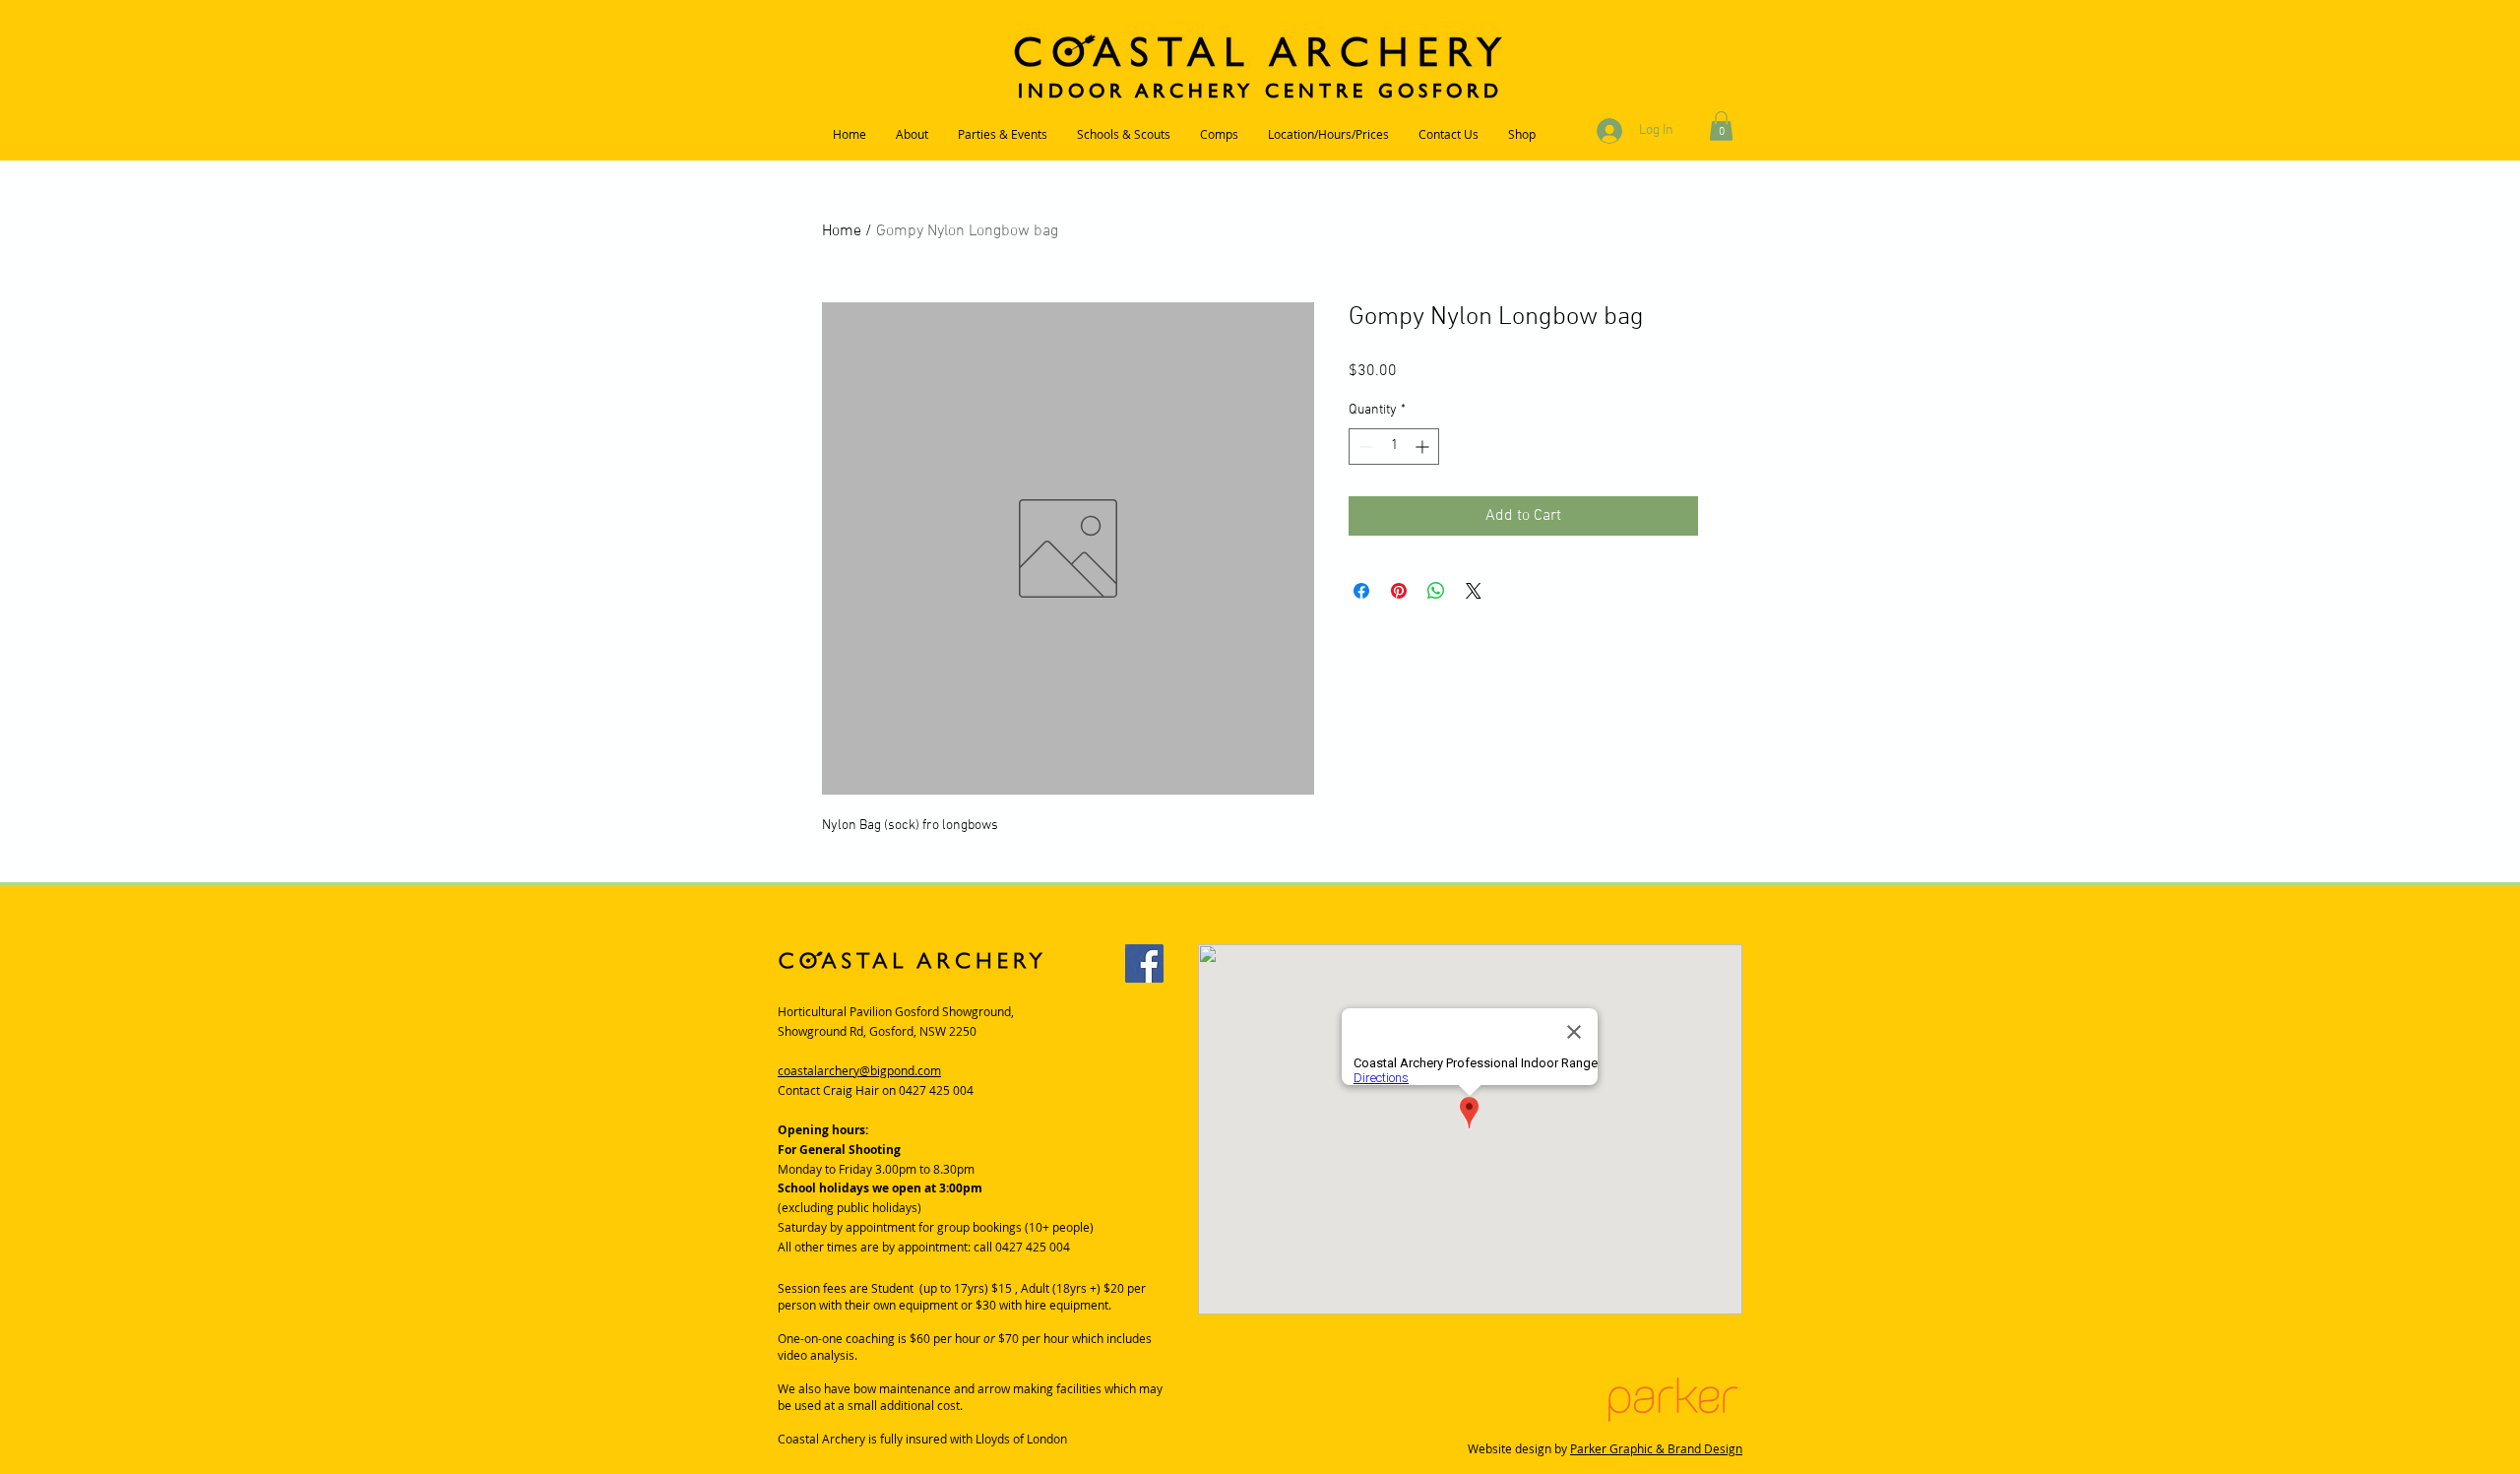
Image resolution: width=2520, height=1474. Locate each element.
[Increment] (1424, 447)
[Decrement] (1364, 447)
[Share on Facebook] (1361, 591)
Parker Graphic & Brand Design (1656, 1448)
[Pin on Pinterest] (1399, 591)
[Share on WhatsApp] (1436, 591)
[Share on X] (1474, 591)
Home (842, 231)
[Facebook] (1144, 963)
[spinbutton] (1394, 447)
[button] (1721, 126)
